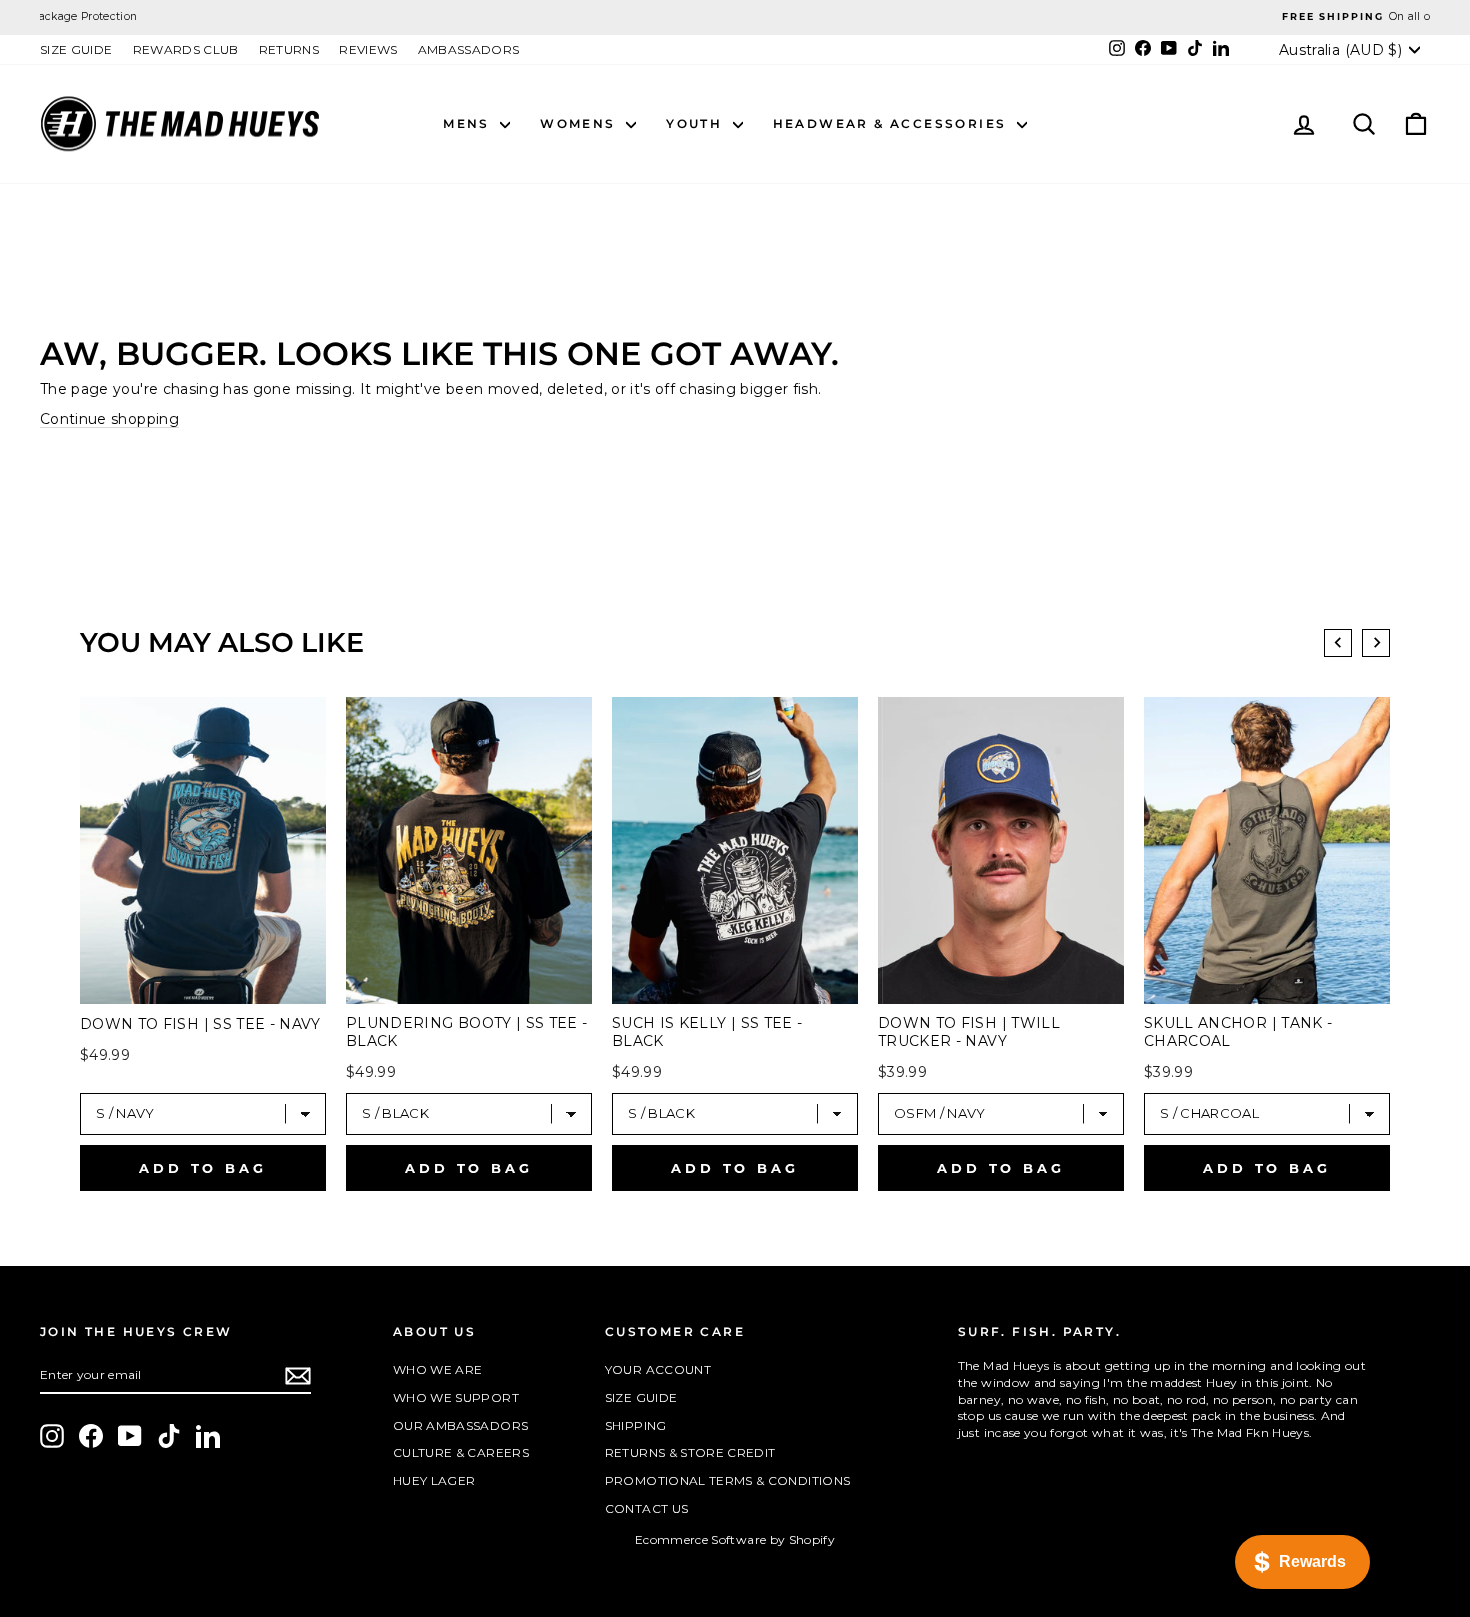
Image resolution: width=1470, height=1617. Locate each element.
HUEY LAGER (434, 1480)
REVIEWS (368, 49)
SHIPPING (636, 1425)
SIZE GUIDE (76, 49)
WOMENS (580, 123)
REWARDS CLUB (186, 49)
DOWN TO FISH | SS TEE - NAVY (200, 1024)
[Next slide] (1376, 643)
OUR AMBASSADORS (460, 1425)
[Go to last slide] (1338, 643)
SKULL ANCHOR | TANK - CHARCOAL (1238, 1032)
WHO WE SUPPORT (456, 1397)
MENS (469, 123)
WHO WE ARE (438, 1369)
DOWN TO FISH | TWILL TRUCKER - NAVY (969, 1032)
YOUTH (696, 123)
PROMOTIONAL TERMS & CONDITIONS (728, 1480)
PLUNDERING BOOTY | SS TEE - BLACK (466, 1032)
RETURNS (289, 49)
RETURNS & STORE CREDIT (690, 1452)
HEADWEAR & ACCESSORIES (892, 123)
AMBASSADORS (469, 49)
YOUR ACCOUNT (658, 1369)
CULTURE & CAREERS (461, 1452)
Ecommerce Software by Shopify (735, 1539)
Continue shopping (109, 419)
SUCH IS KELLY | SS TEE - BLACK (707, 1032)
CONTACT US (647, 1508)
